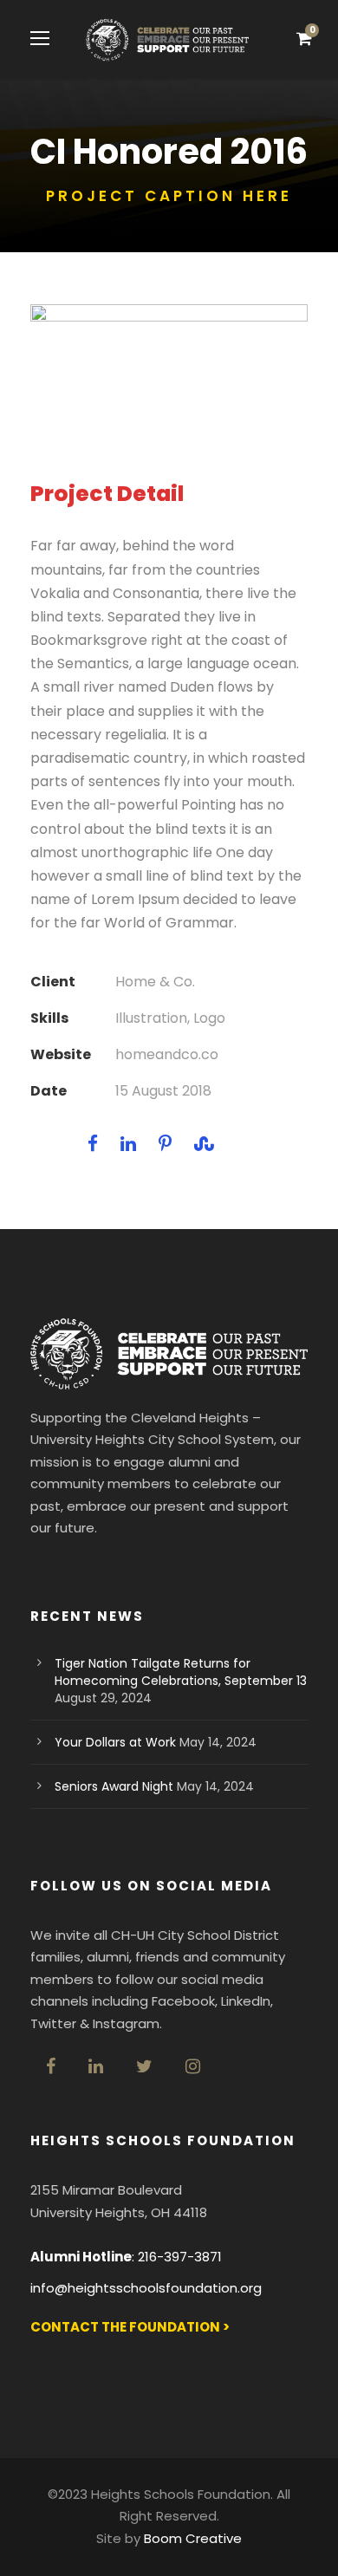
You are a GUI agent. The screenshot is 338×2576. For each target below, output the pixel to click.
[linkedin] (96, 2066)
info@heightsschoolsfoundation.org (146, 2288)
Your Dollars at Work (115, 1742)
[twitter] (144, 2066)
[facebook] (51, 2066)
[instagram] (193, 2066)
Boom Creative (193, 2538)
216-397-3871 (180, 2257)
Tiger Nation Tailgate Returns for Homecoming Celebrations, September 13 (181, 1672)
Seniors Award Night (114, 1786)
